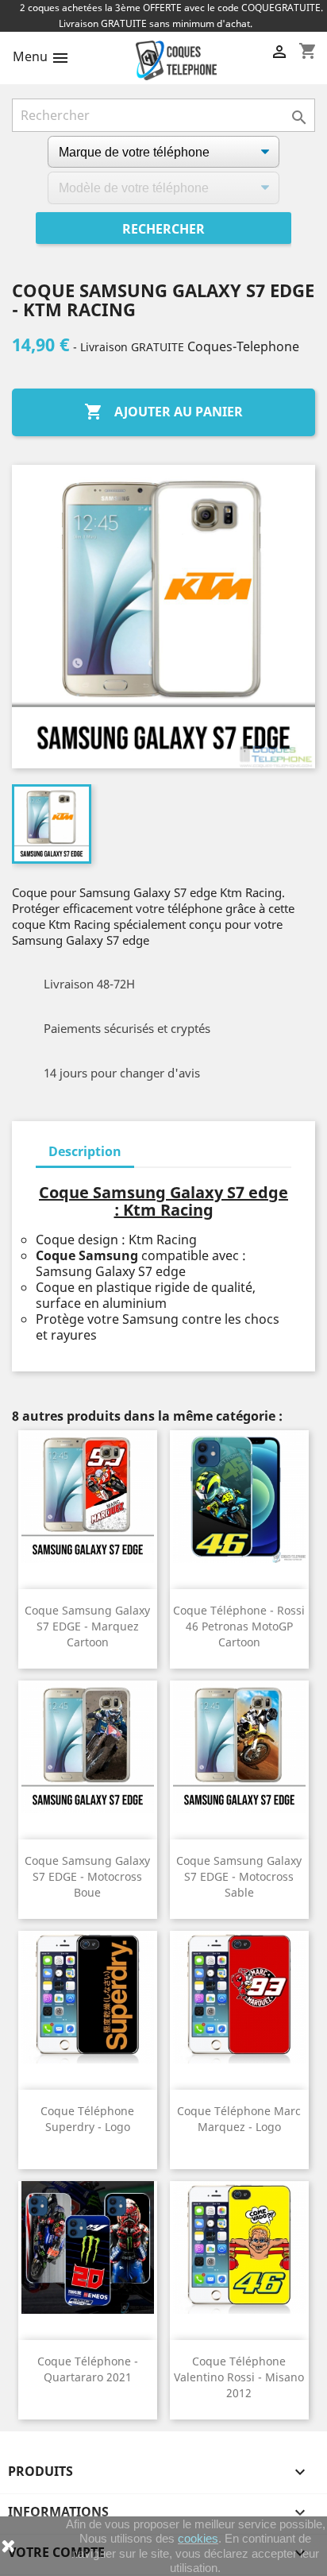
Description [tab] (85, 1151)
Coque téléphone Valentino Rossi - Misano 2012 (239, 2377)
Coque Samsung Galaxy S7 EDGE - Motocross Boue (87, 1876)
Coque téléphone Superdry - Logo (87, 2119)
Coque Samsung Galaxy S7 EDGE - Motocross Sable (239, 1876)
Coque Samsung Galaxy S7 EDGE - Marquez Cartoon (87, 1626)
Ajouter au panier (163, 412)
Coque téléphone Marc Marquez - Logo (239, 2119)
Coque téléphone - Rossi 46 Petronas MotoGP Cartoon (239, 1626)
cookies (198, 2538)
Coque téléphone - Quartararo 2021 (88, 2369)
